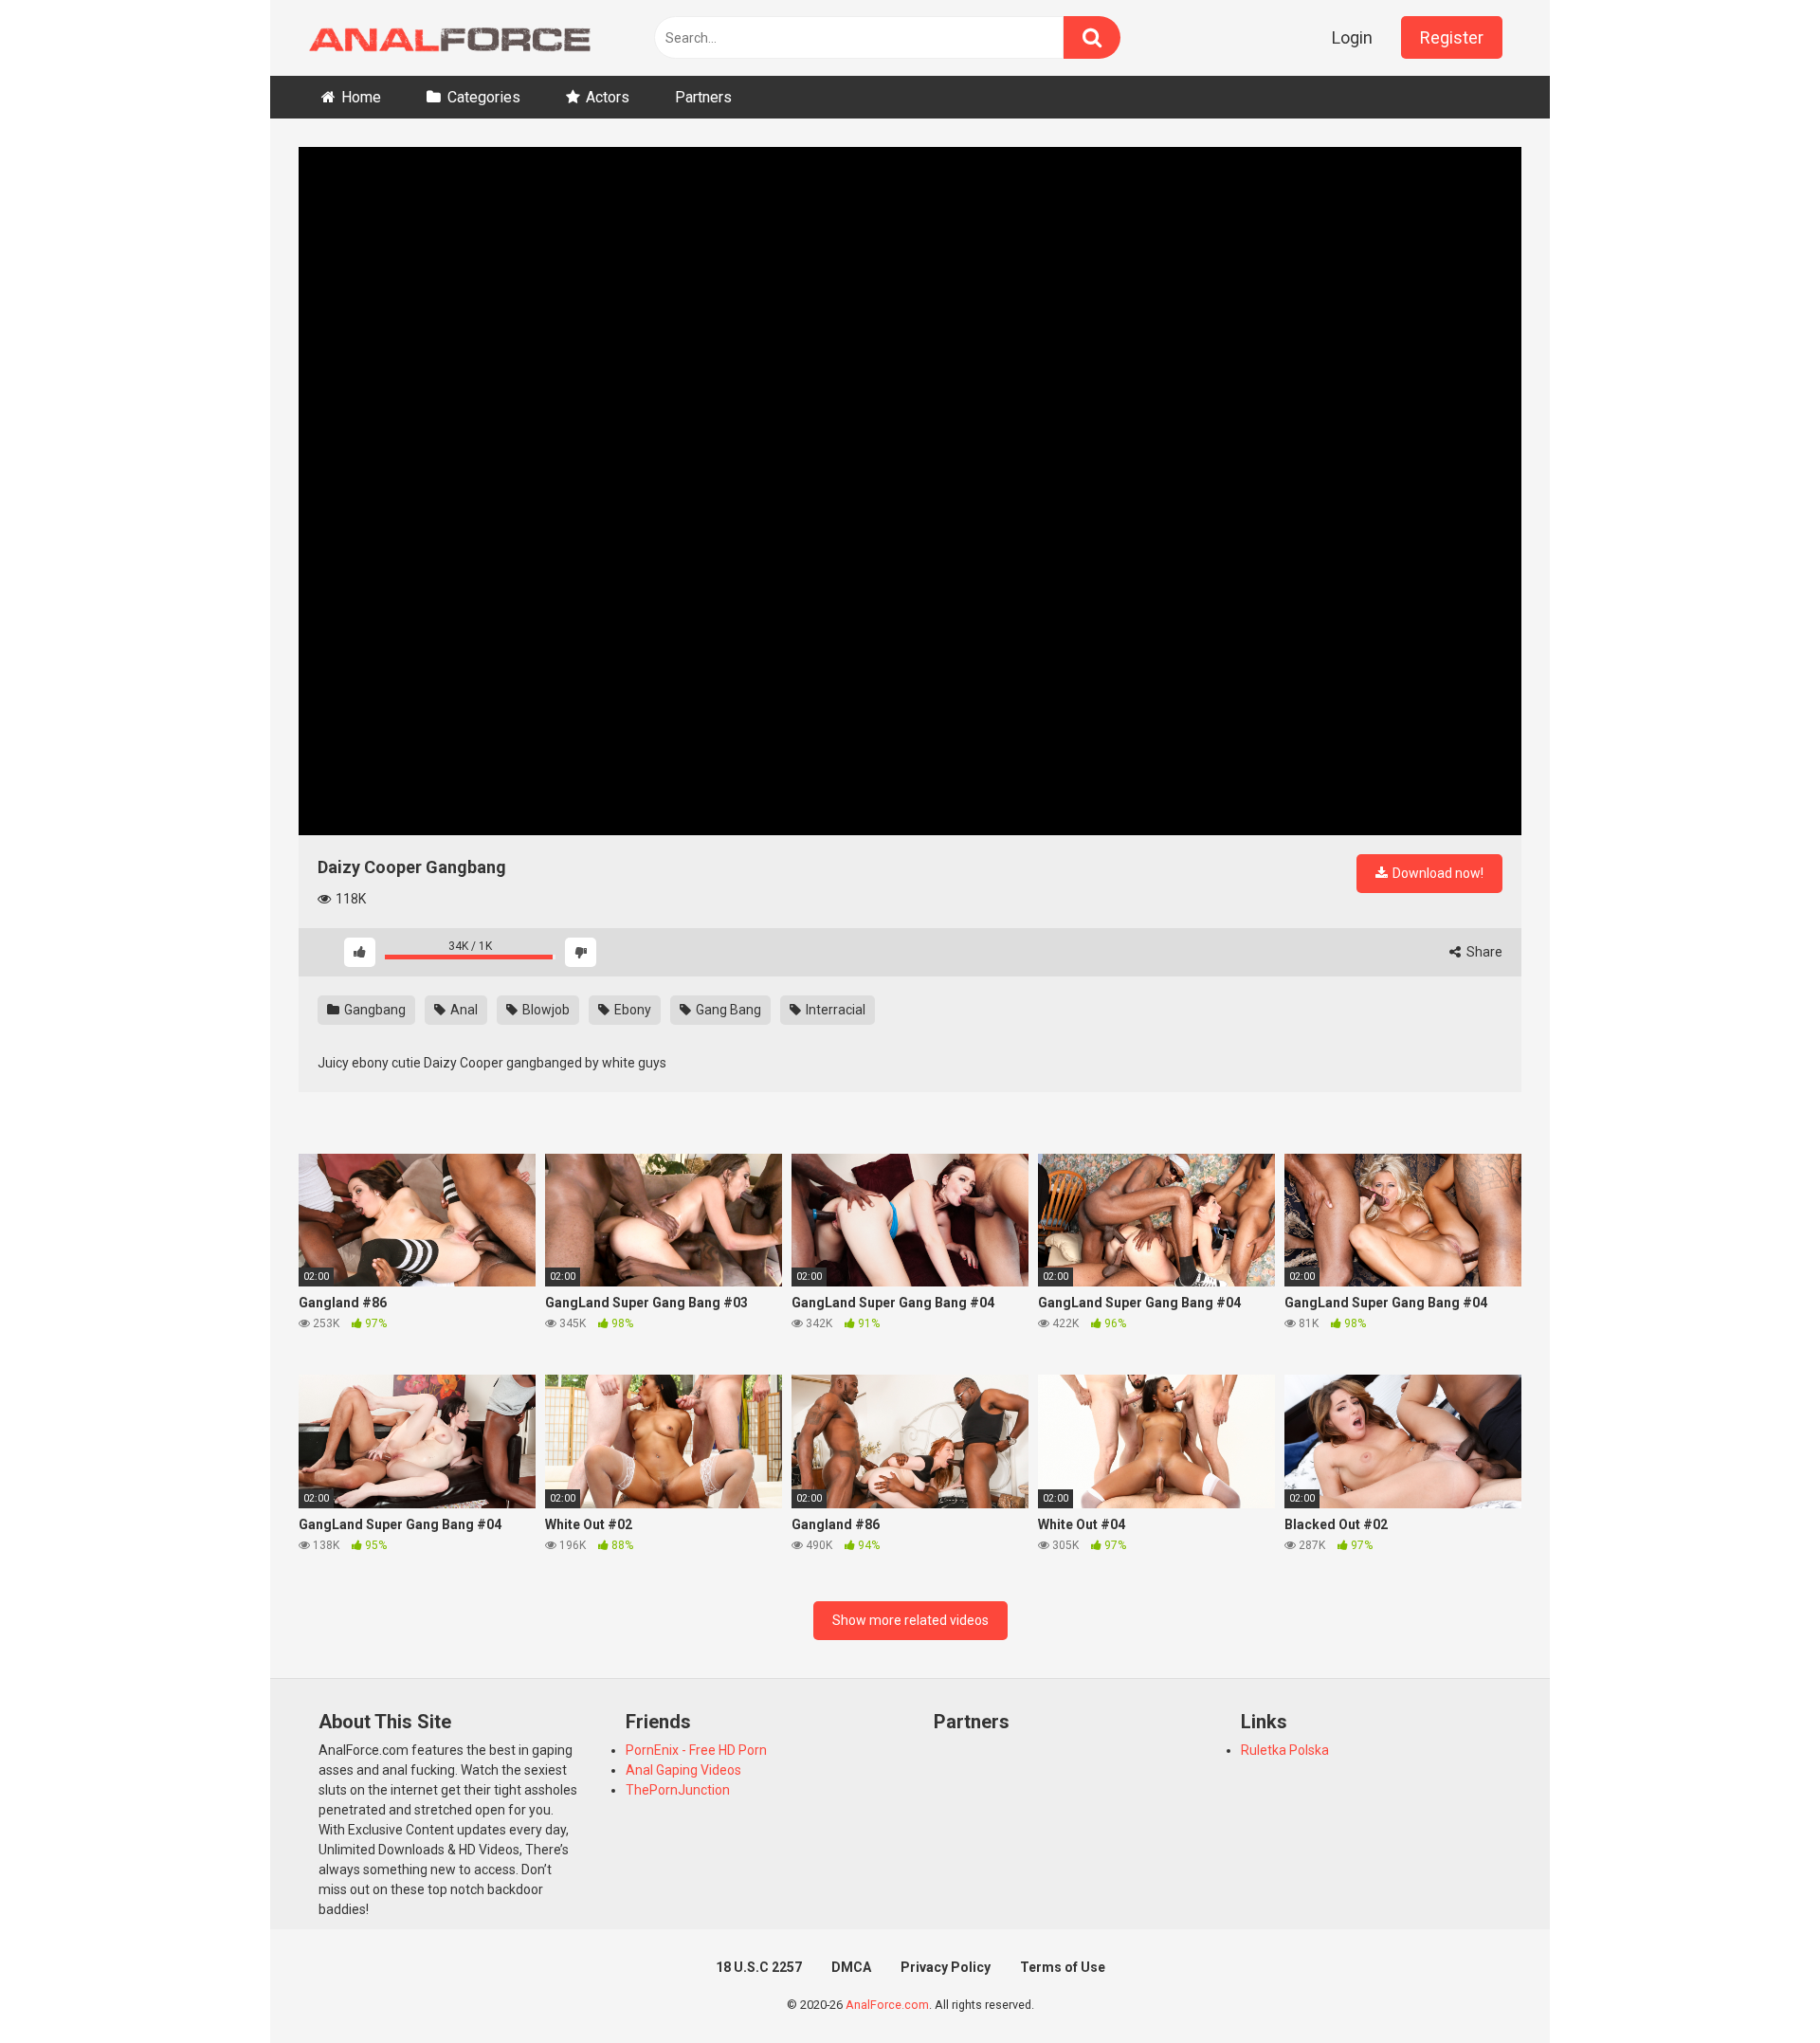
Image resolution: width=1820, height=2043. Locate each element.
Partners (703, 97)
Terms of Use (1063, 1967)
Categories (484, 97)
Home (361, 97)
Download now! (1437, 873)
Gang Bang (727, 1010)
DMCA (851, 1967)
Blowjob (545, 1010)
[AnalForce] (446, 38)
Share (1483, 952)
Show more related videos (910, 1620)
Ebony (631, 1010)
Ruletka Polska (1285, 1750)
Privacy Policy (946, 1967)
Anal (463, 1010)
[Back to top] (1756, 1986)
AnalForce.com (887, 2005)
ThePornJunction (678, 1790)
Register (1452, 37)
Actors (608, 97)
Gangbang (373, 1010)
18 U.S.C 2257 (759, 1967)
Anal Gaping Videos (683, 1770)
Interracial (834, 1010)
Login (1352, 37)
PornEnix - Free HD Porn (696, 1750)
